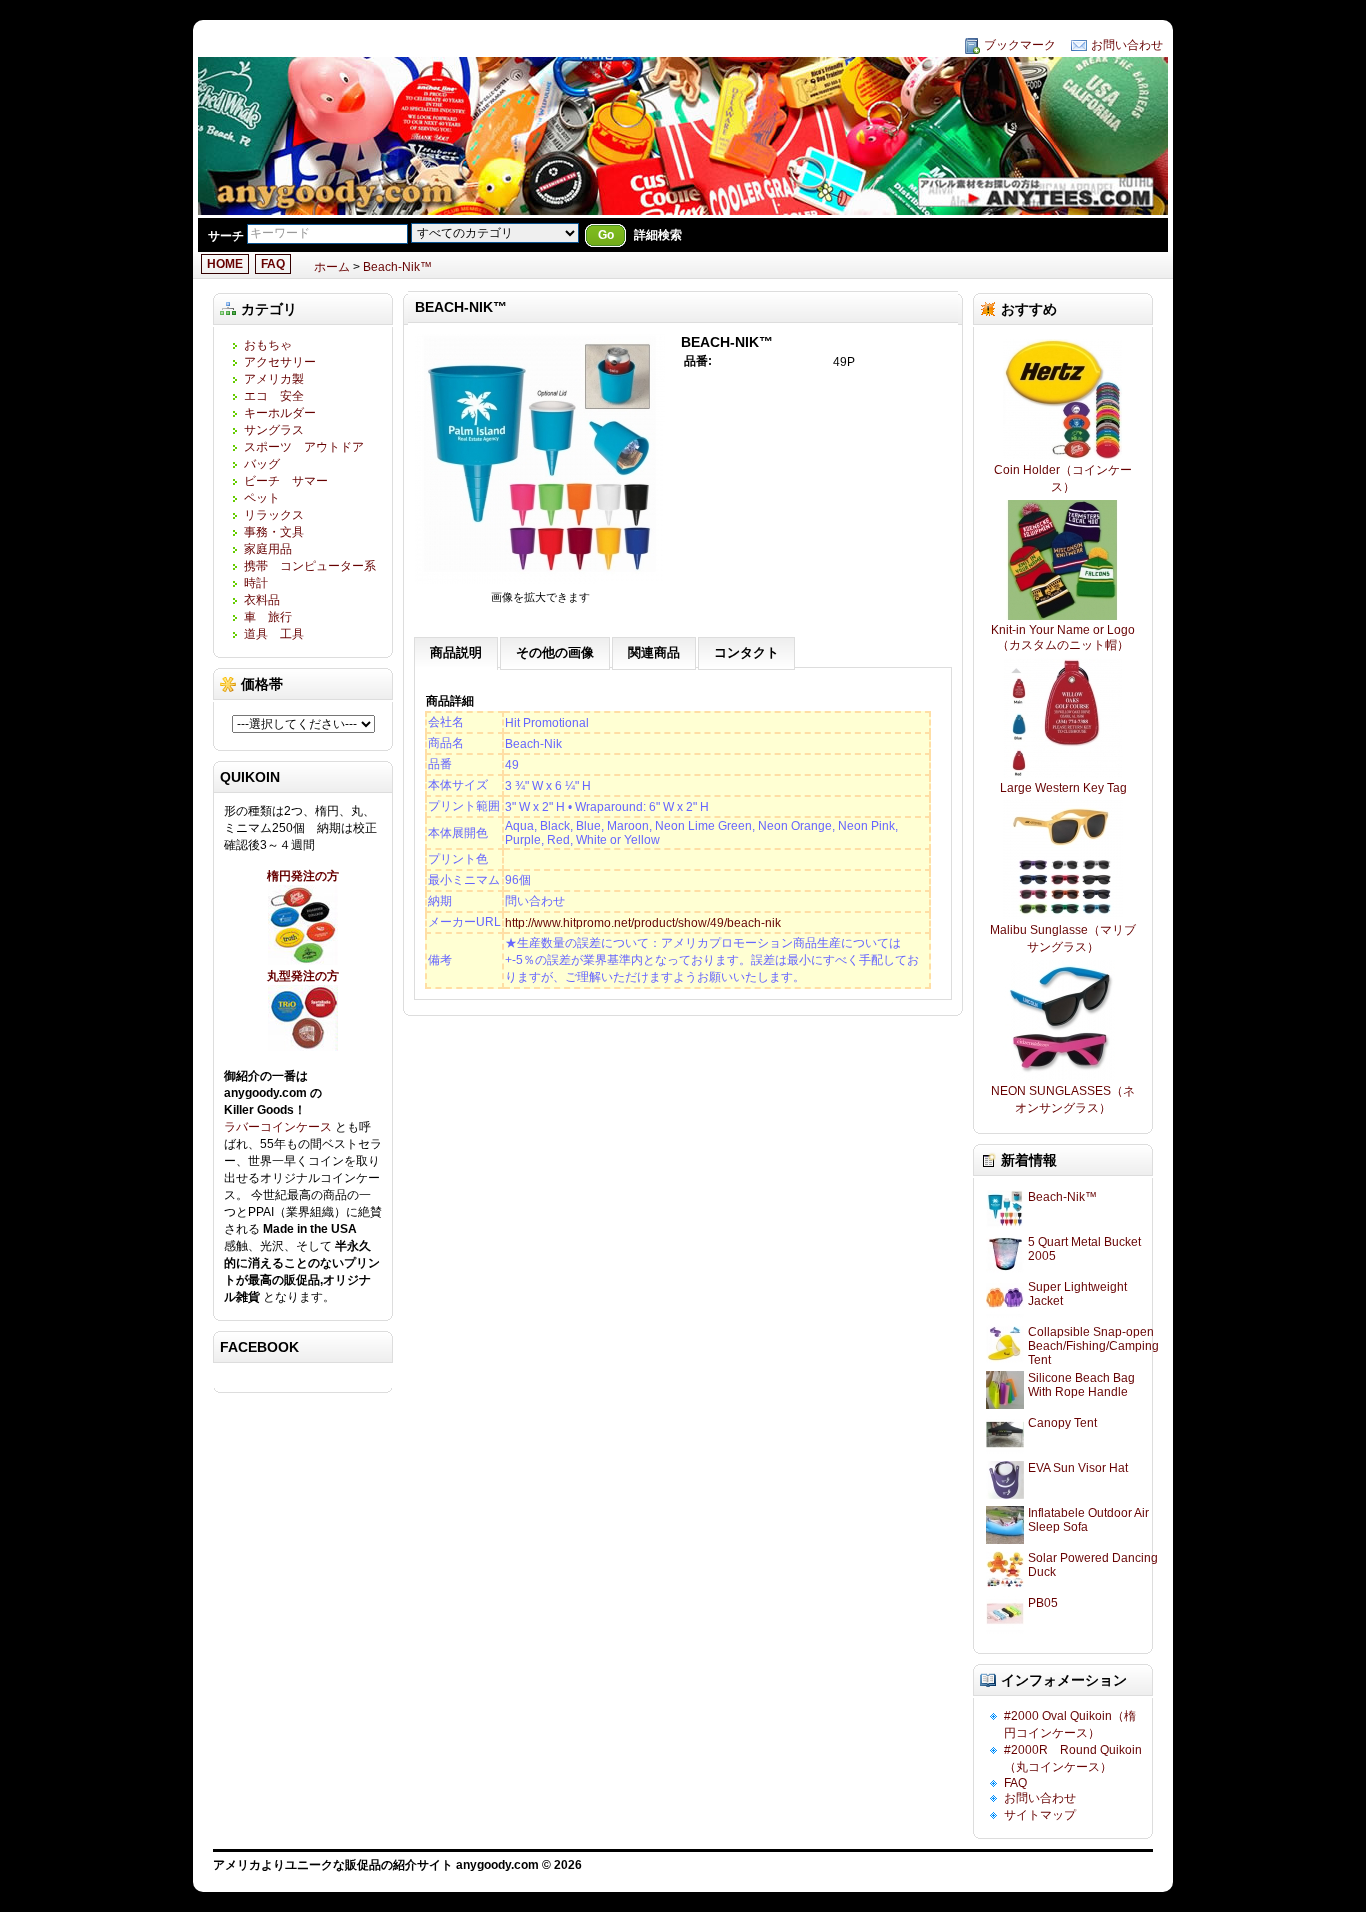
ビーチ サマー (286, 481)
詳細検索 (658, 235)
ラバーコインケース (279, 1127)
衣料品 (262, 600)
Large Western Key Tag (1063, 788)
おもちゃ (268, 345)
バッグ (262, 464)
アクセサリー (280, 362)
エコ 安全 (274, 396)
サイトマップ (1040, 1815)
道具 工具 (274, 634)
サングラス (274, 430)
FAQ (273, 264)
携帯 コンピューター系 (310, 566)
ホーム (332, 267)
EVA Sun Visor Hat (1078, 1468)
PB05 (1043, 1603)
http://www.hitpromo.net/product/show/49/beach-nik (643, 923)
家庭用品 (274, 549)
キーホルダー (280, 413)
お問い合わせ (1127, 45)
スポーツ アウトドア (304, 447)
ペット (262, 498)
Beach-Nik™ (397, 267)
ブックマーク (1020, 45)
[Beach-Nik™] (540, 583)
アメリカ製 (274, 379)
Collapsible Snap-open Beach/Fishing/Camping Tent (1093, 1346)
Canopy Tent (1062, 1423)
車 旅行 (268, 617)
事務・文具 (274, 532)
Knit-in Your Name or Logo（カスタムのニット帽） (1063, 637)
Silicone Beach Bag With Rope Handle (1081, 1385)
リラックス (274, 515)
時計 (256, 583)
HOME (225, 264)
